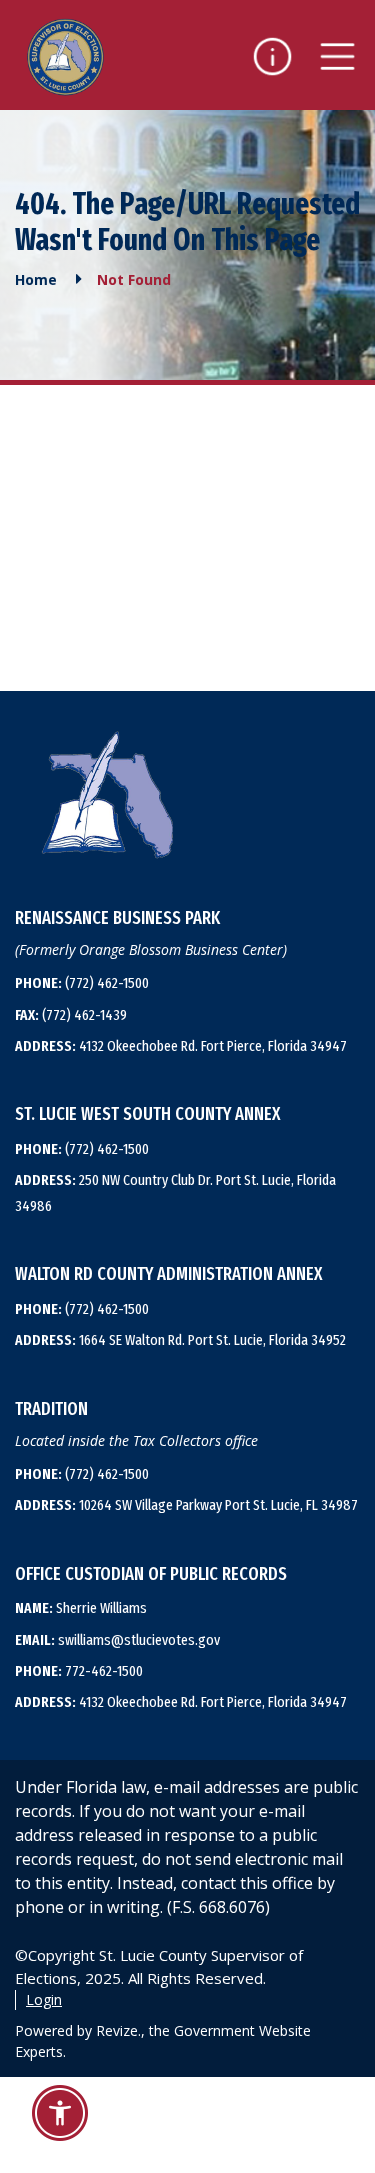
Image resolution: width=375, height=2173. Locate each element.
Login (44, 1999)
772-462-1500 (79, 1671)
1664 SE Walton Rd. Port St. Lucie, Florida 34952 (180, 1340)
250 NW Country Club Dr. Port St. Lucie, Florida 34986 (175, 1193)
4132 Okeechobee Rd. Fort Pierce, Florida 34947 (181, 1046)
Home (36, 279)
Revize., (120, 2030)
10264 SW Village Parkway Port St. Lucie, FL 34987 (186, 1505)
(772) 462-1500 (82, 983)
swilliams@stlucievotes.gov (117, 1640)
